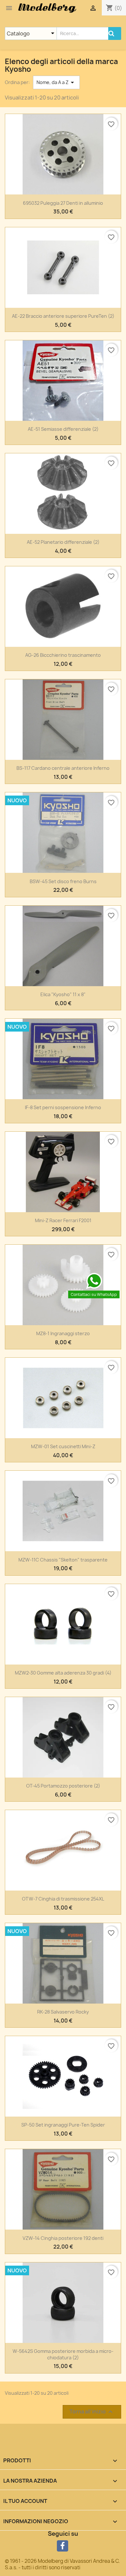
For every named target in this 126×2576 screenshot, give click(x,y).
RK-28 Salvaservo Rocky (63, 2012)
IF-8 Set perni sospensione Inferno (63, 1107)
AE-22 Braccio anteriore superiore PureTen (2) (63, 316)
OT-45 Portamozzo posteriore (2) (63, 1786)
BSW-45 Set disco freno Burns (63, 881)
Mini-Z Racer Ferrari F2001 (63, 1220)
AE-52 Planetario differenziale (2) (63, 542)
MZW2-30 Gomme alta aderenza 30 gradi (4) (63, 1673)
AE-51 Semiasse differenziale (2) (63, 429)
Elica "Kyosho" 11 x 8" (63, 994)
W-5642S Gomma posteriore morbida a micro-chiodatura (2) (63, 2354)
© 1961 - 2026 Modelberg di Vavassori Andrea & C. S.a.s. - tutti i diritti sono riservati (62, 2564)
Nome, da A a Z (56, 82)
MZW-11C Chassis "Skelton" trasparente (63, 1560)
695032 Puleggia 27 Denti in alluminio (63, 203)
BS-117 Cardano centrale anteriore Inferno (63, 768)
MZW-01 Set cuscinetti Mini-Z (63, 1446)
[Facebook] (63, 2546)
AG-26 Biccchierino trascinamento (63, 655)
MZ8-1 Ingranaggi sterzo (63, 1333)
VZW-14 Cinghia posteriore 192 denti (63, 2238)
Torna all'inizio (92, 2412)
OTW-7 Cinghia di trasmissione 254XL (63, 1899)
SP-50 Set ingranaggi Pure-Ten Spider (63, 2125)
